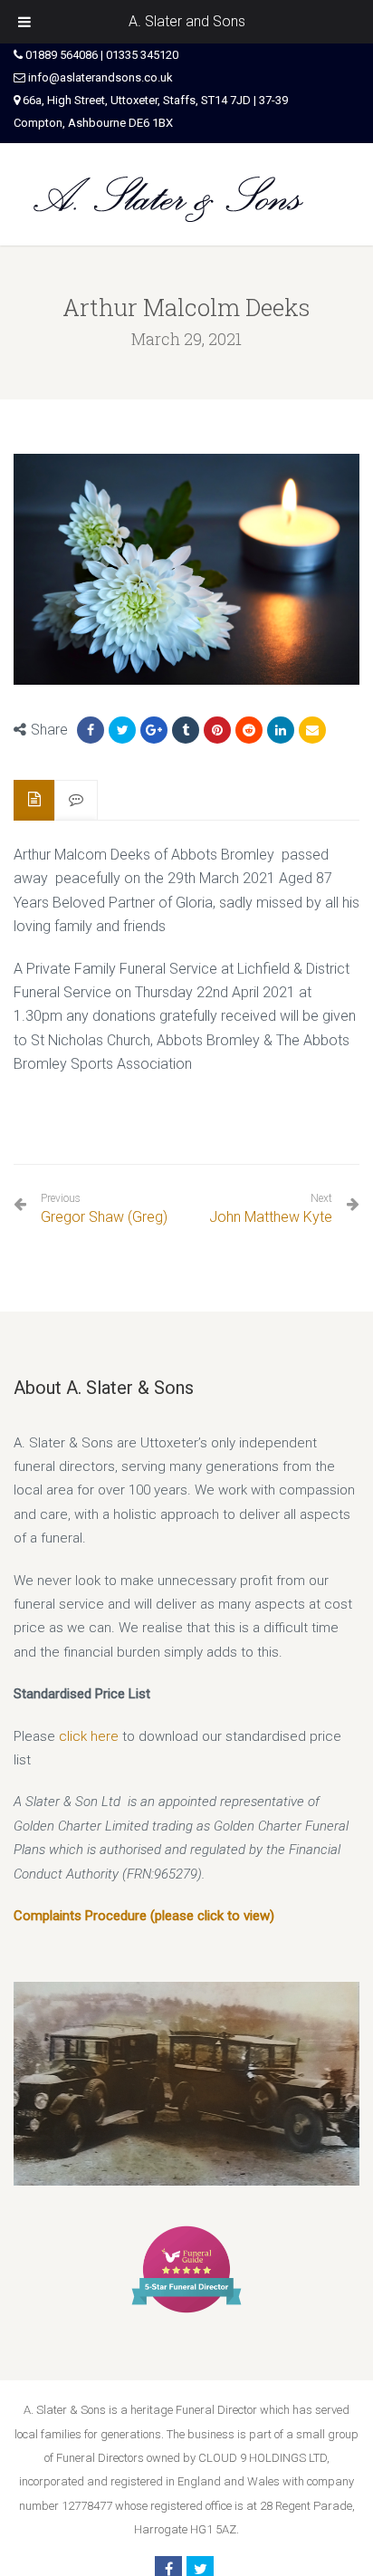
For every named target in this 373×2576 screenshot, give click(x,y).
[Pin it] (217, 730)
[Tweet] (122, 730)
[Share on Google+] (154, 730)
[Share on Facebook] (91, 730)
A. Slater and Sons (187, 21)
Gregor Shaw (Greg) (104, 1209)
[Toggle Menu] (24, 22)
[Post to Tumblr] (186, 730)
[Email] (312, 730)
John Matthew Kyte (271, 1217)
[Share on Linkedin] (249, 730)
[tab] (34, 800)
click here (89, 1736)
